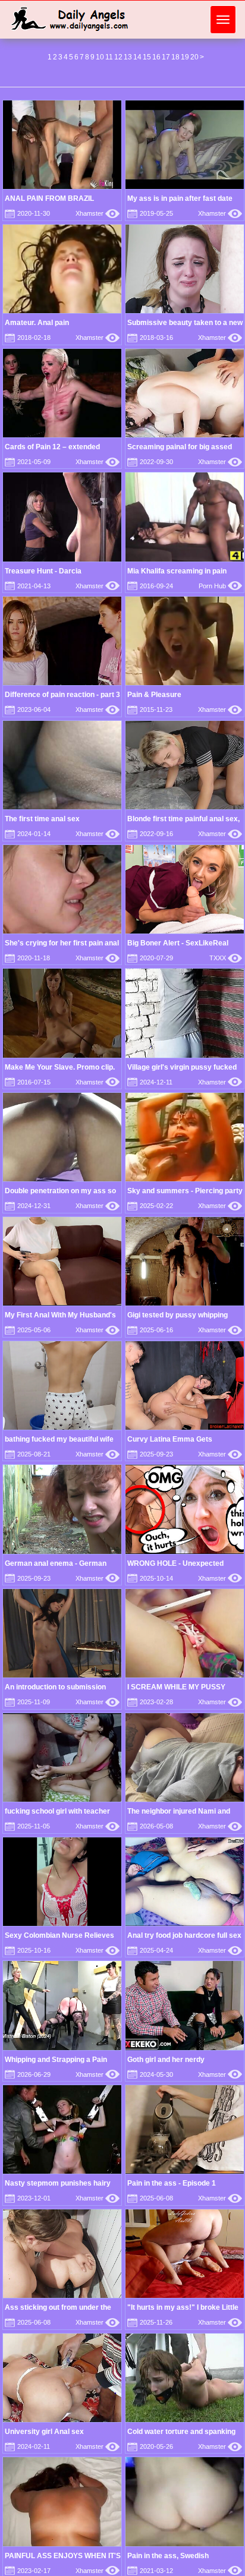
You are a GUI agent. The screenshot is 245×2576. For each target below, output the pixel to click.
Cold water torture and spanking (181, 2432)
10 (100, 57)
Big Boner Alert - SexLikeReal (178, 943)
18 (175, 57)
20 (194, 57)
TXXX (226, 958)
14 (137, 57)
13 (128, 57)
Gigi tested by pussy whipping (178, 1315)
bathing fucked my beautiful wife (59, 1439)
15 (147, 57)
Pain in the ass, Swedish (168, 2556)
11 (109, 57)
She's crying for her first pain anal (62, 943)
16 (156, 57)
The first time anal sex (42, 819)
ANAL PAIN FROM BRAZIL (49, 198)
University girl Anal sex (44, 2432)
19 (185, 57)
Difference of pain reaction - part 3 (62, 695)
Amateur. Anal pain (37, 323)
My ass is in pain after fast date (180, 198)
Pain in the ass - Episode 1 (172, 2183)
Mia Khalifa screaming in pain (177, 571)
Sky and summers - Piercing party (185, 1191)
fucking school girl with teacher (57, 1811)
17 (166, 57)
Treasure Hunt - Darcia (43, 571)
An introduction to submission (55, 1687)
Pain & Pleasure (154, 695)
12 (118, 57)
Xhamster (98, 213)
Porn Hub (220, 586)
